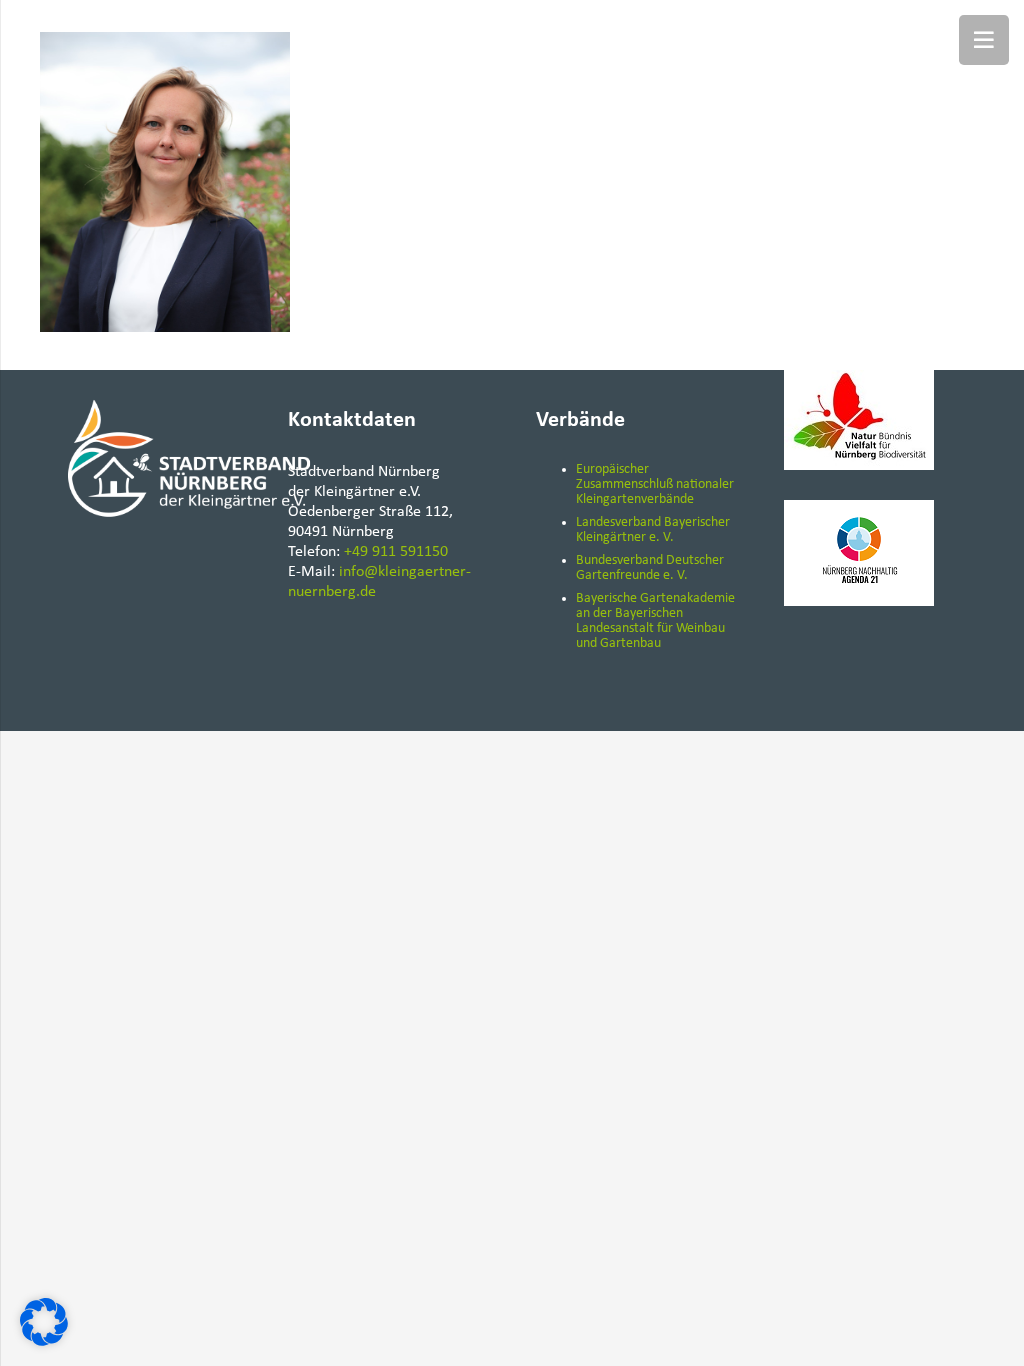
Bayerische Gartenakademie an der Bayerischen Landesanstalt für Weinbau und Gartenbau (655, 621)
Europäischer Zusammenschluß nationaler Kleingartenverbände (655, 484)
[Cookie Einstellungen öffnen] (44, 1342)
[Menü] (984, 40)
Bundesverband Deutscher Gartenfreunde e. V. (650, 568)
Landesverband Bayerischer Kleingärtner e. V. (653, 530)
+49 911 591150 (396, 552)
